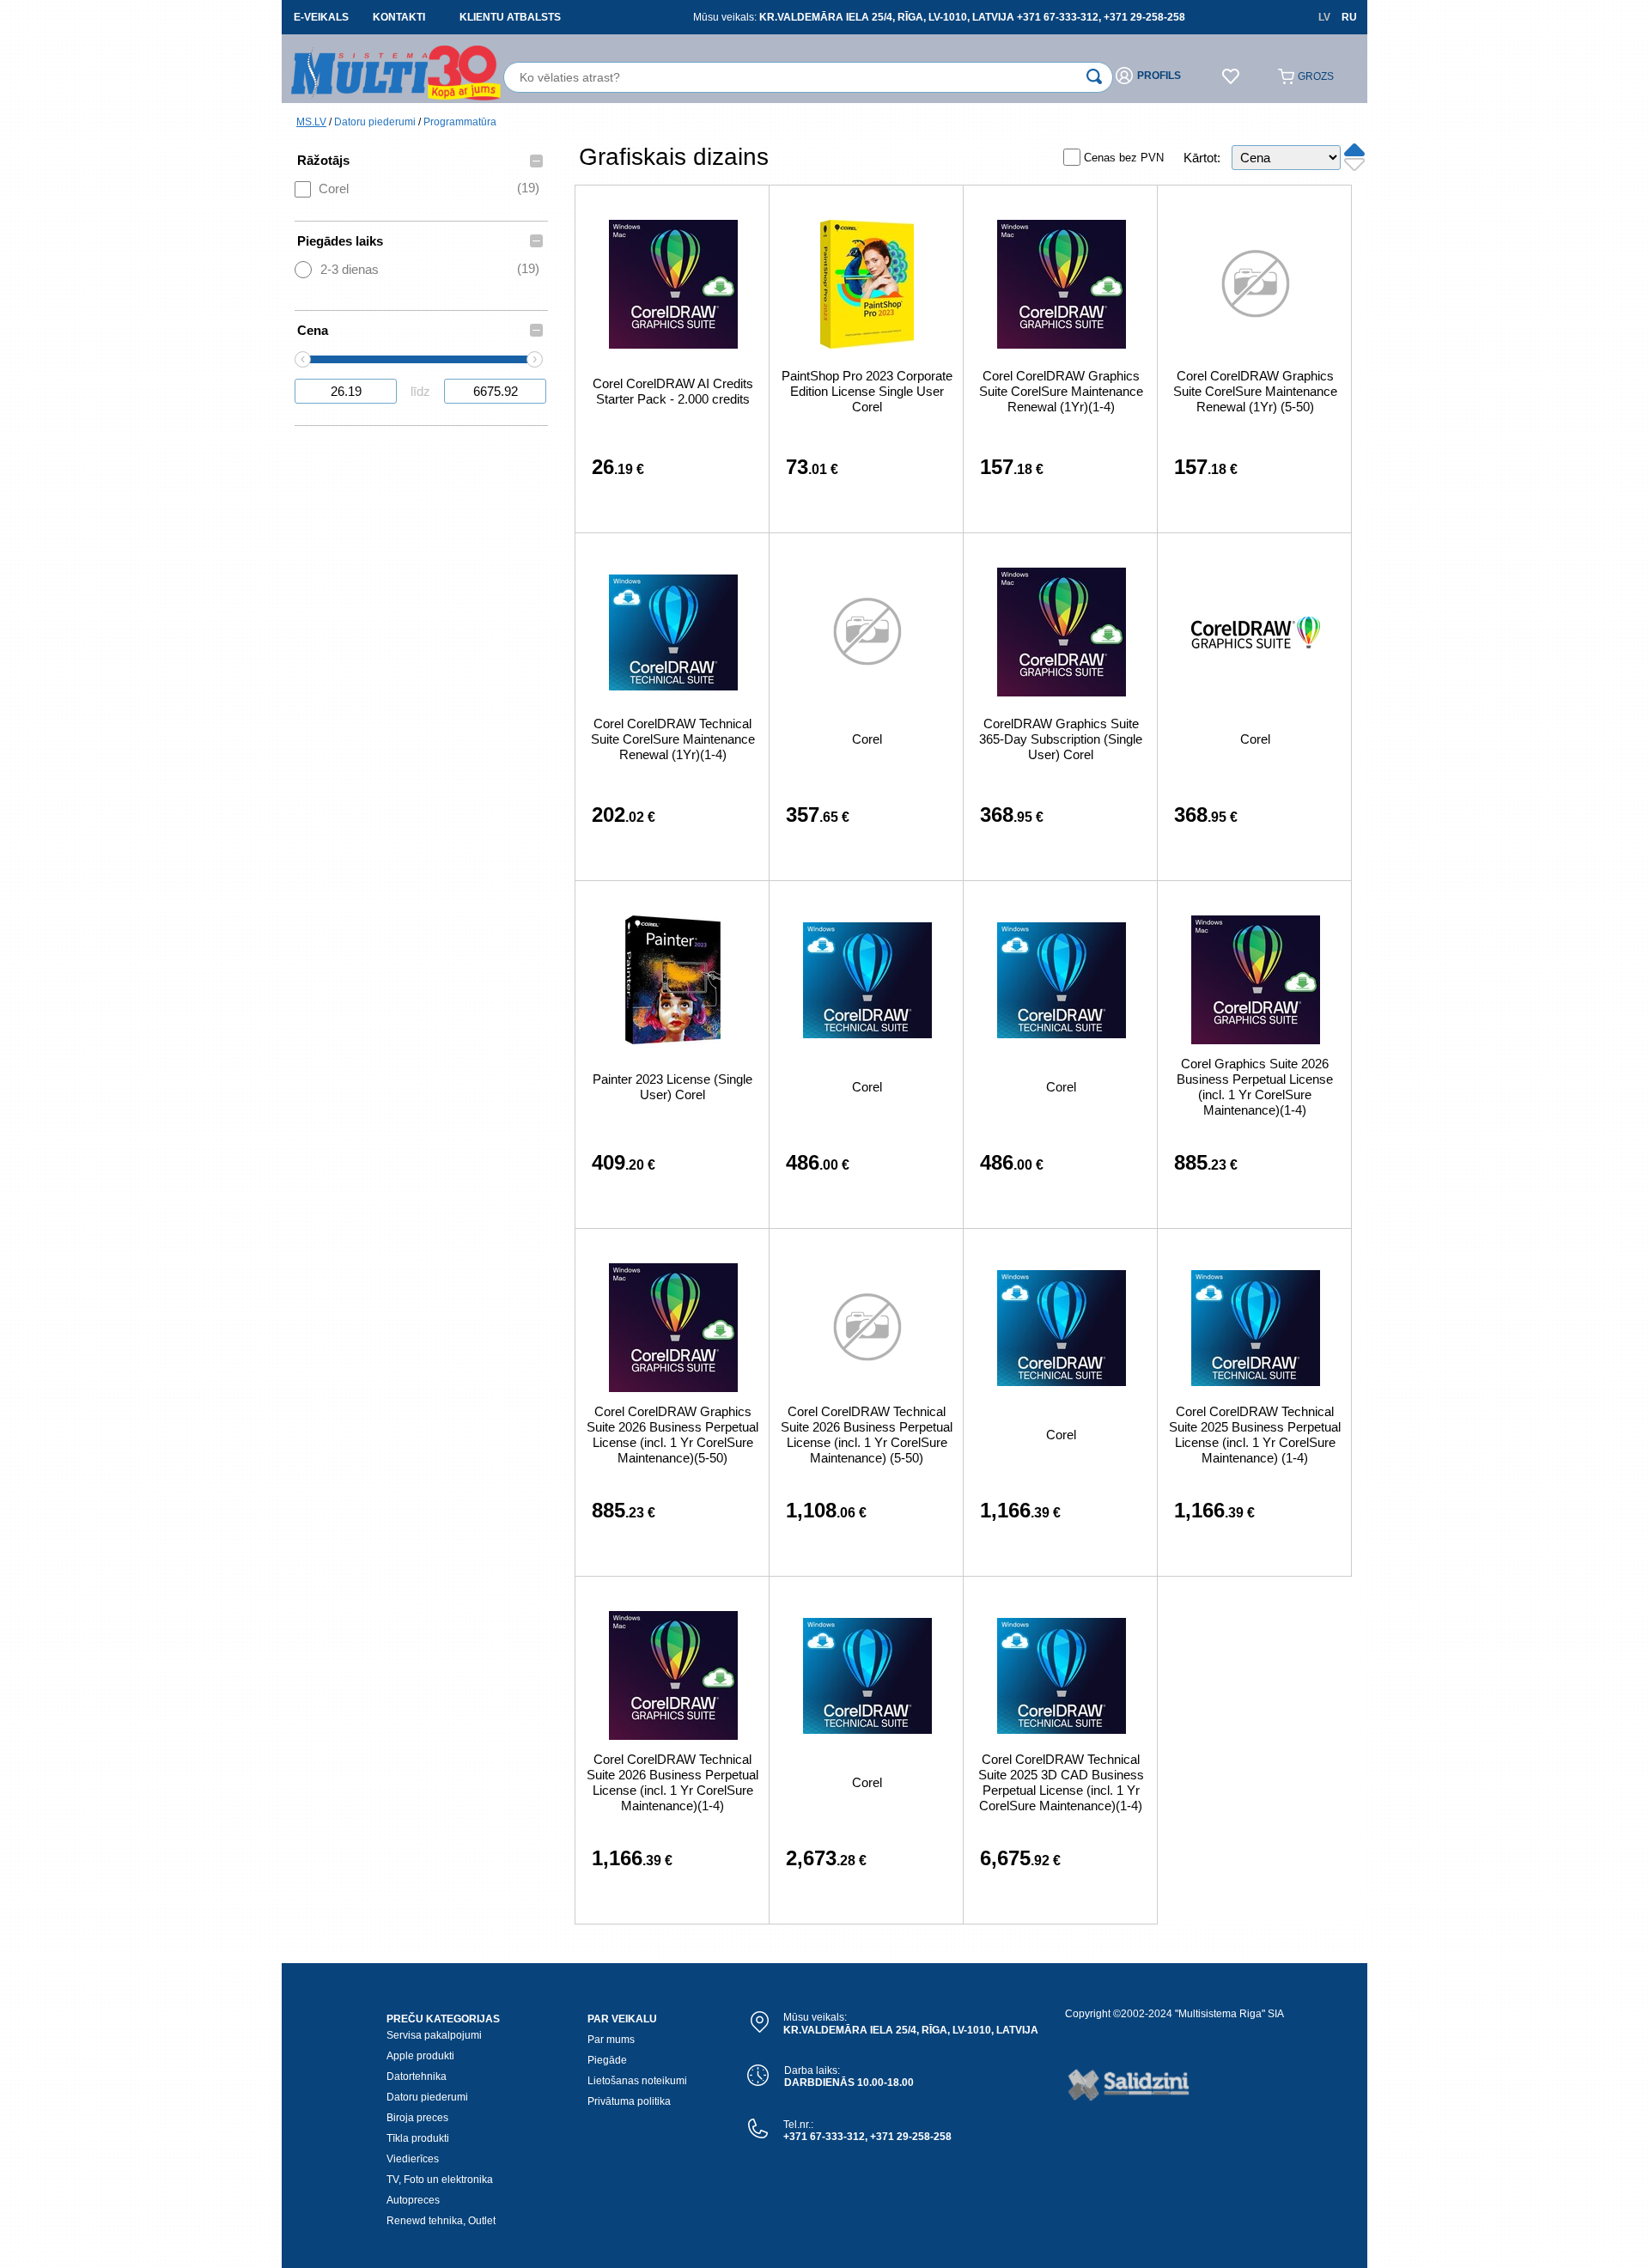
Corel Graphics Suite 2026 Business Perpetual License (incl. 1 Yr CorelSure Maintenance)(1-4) (1255, 1087)
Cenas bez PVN (1124, 158)
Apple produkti (420, 2056)
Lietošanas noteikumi (637, 2081)
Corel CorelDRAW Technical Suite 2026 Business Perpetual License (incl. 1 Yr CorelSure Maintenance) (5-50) (867, 1435)
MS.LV (311, 122)
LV (1324, 17)
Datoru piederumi (375, 122)
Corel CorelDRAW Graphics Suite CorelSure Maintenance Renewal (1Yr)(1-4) (1061, 391)
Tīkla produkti (418, 2138)
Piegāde (607, 2060)
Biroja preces (417, 2118)
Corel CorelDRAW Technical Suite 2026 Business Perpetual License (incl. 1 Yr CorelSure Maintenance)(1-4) (672, 1782)
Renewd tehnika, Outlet (441, 2221)
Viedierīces (413, 2159)
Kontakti (399, 17)
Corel (867, 739)
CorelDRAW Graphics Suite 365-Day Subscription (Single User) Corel (1061, 739)
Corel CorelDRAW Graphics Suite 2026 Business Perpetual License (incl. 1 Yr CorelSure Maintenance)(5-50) (672, 1435)
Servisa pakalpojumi (434, 2035)
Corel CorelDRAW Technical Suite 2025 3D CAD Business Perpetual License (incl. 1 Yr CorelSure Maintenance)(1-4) (1061, 1782)
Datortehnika (417, 2076)
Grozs (1316, 76)
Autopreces (413, 2200)
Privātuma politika (629, 2101)
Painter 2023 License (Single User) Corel (672, 1087)
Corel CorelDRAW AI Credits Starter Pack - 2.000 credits (673, 391)
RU (1349, 17)
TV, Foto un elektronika (440, 2180)
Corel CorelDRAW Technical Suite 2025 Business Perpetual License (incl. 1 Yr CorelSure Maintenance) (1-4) (1255, 1435)
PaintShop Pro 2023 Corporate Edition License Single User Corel (867, 391)
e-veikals (321, 17)
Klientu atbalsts (510, 17)
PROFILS (1159, 76)
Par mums (611, 2040)
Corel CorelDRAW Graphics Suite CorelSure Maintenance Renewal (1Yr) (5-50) (1255, 391)
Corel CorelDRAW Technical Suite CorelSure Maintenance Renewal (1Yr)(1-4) (673, 739)
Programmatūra (460, 122)
